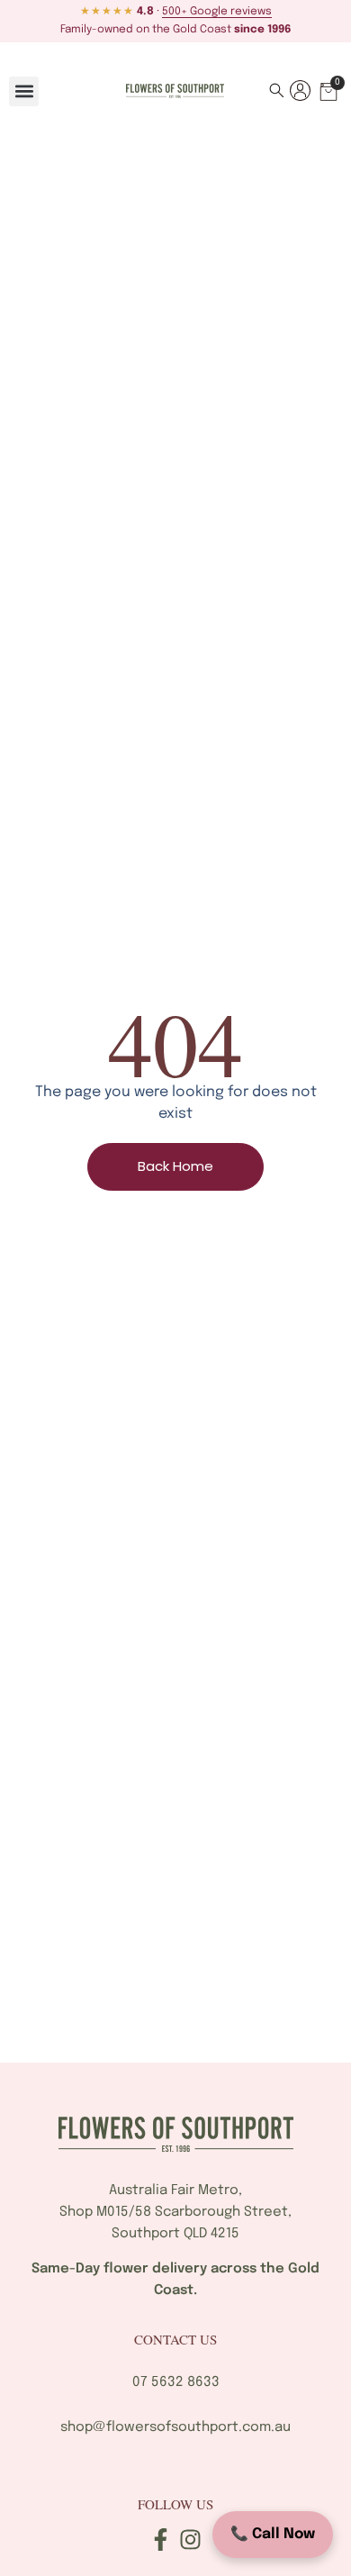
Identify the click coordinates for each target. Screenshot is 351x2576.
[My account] (300, 91)
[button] (24, 91)
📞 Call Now (273, 2534)
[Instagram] (190, 2540)
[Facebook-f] (161, 2540)
